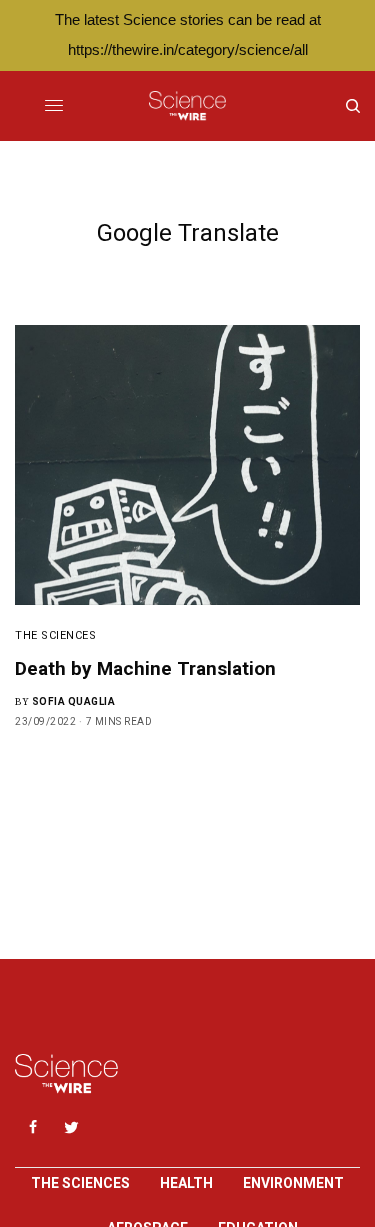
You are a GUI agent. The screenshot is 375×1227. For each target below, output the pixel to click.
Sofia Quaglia (74, 701)
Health (186, 1183)
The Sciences (56, 635)
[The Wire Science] (187, 106)
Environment (293, 1183)
